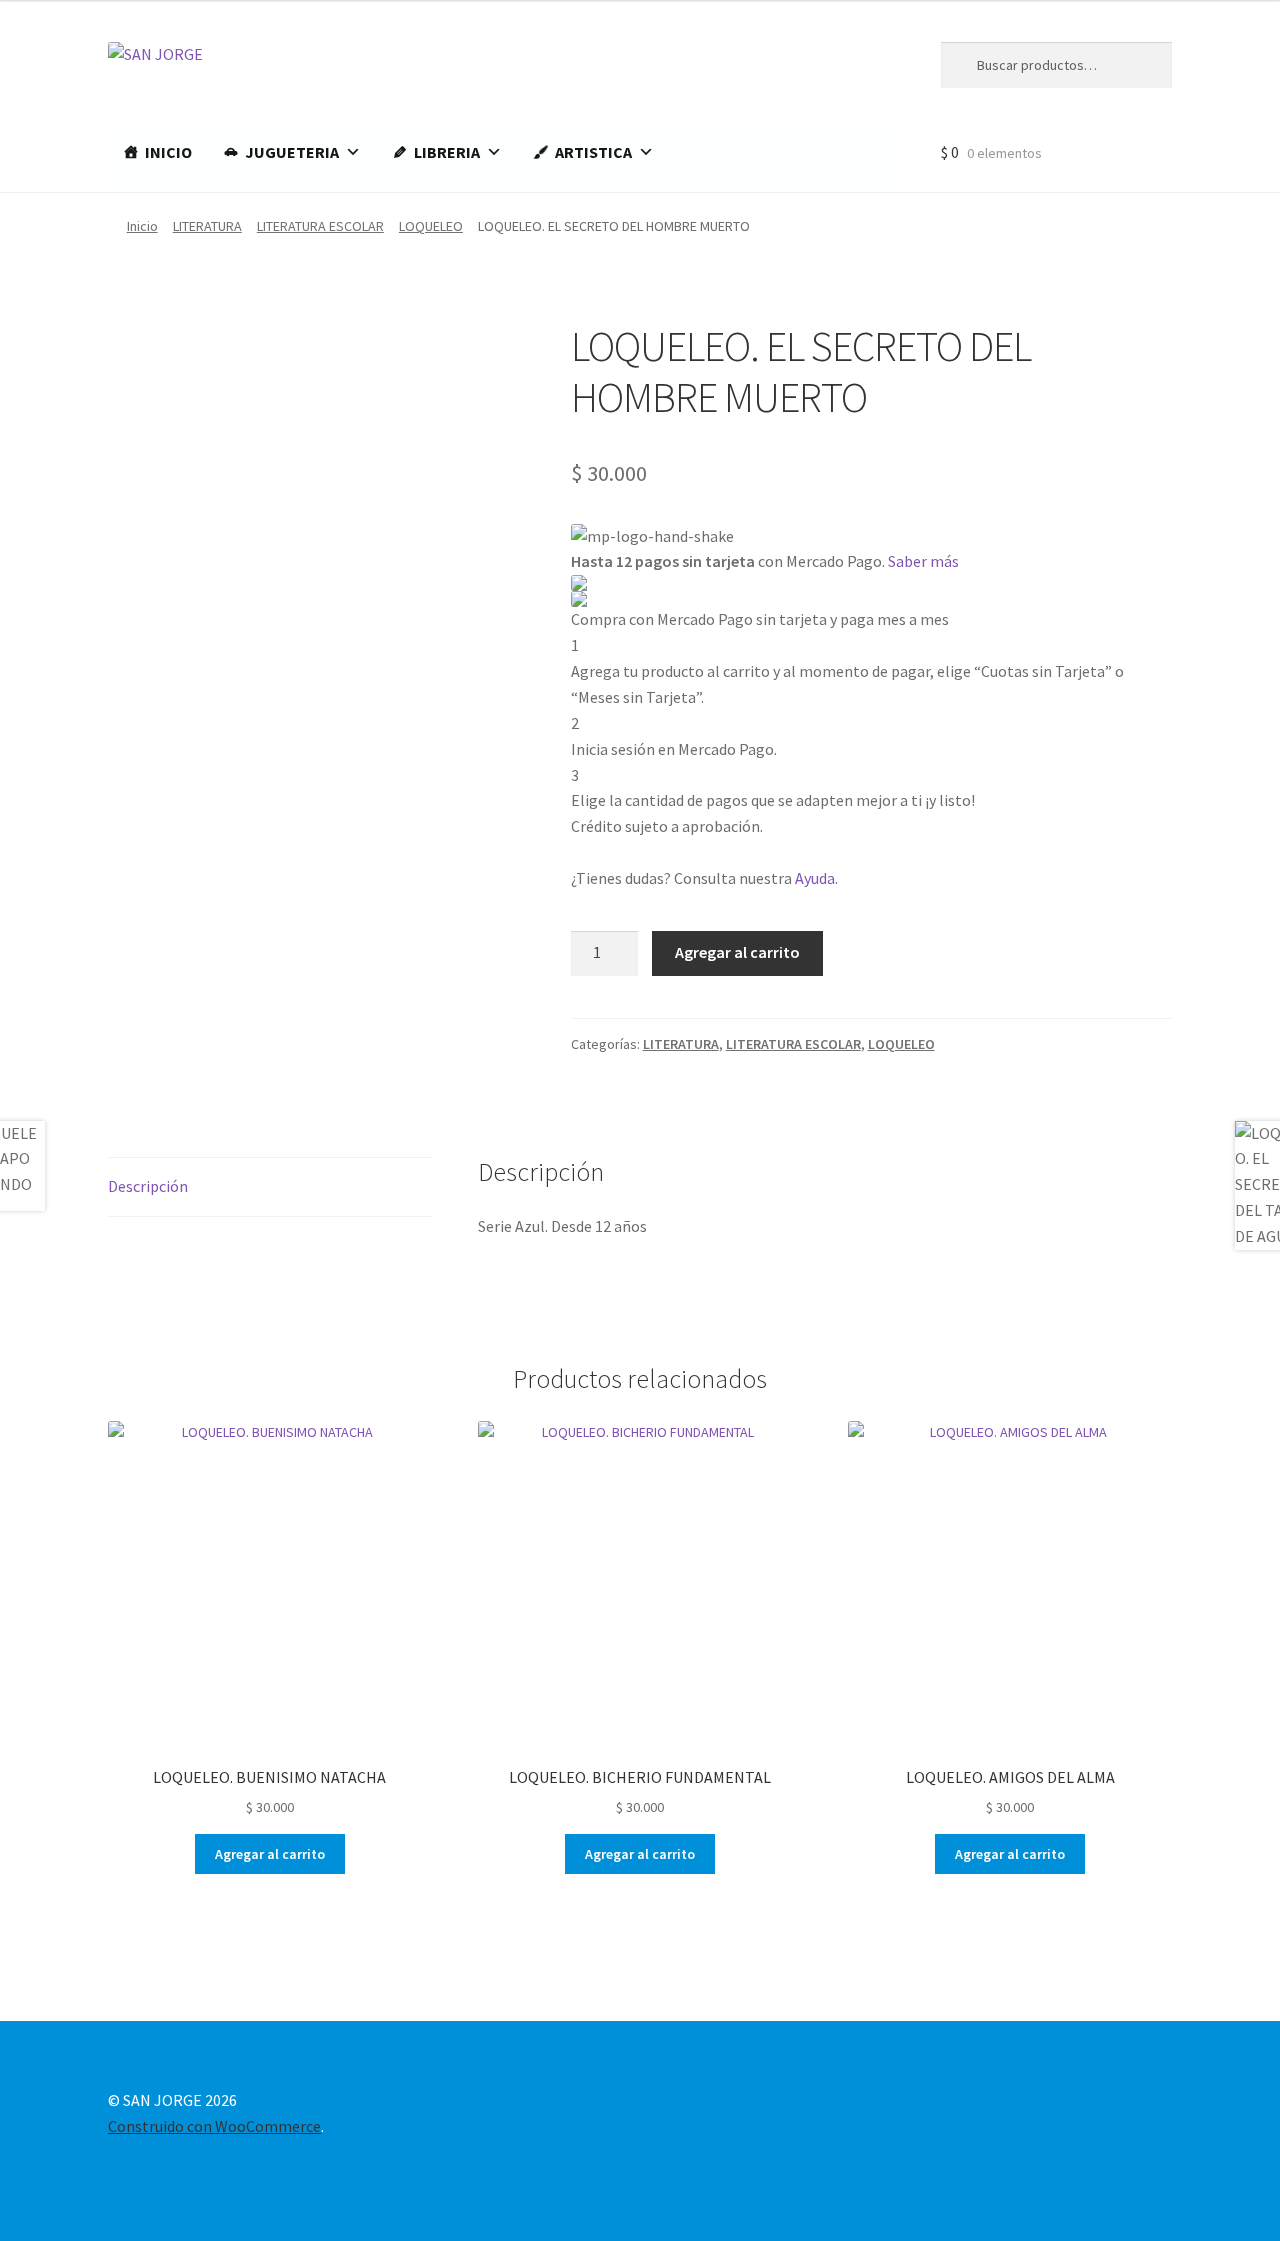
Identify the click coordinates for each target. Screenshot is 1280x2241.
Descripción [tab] (148, 1186)
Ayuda (815, 878)
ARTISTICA (593, 152)
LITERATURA (207, 226)
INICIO (168, 152)
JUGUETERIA (292, 152)
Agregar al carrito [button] (270, 1854)
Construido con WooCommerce (214, 2126)
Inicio (142, 226)
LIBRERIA (447, 152)
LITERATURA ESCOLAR (320, 226)
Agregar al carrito (737, 952)
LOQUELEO (431, 226)
